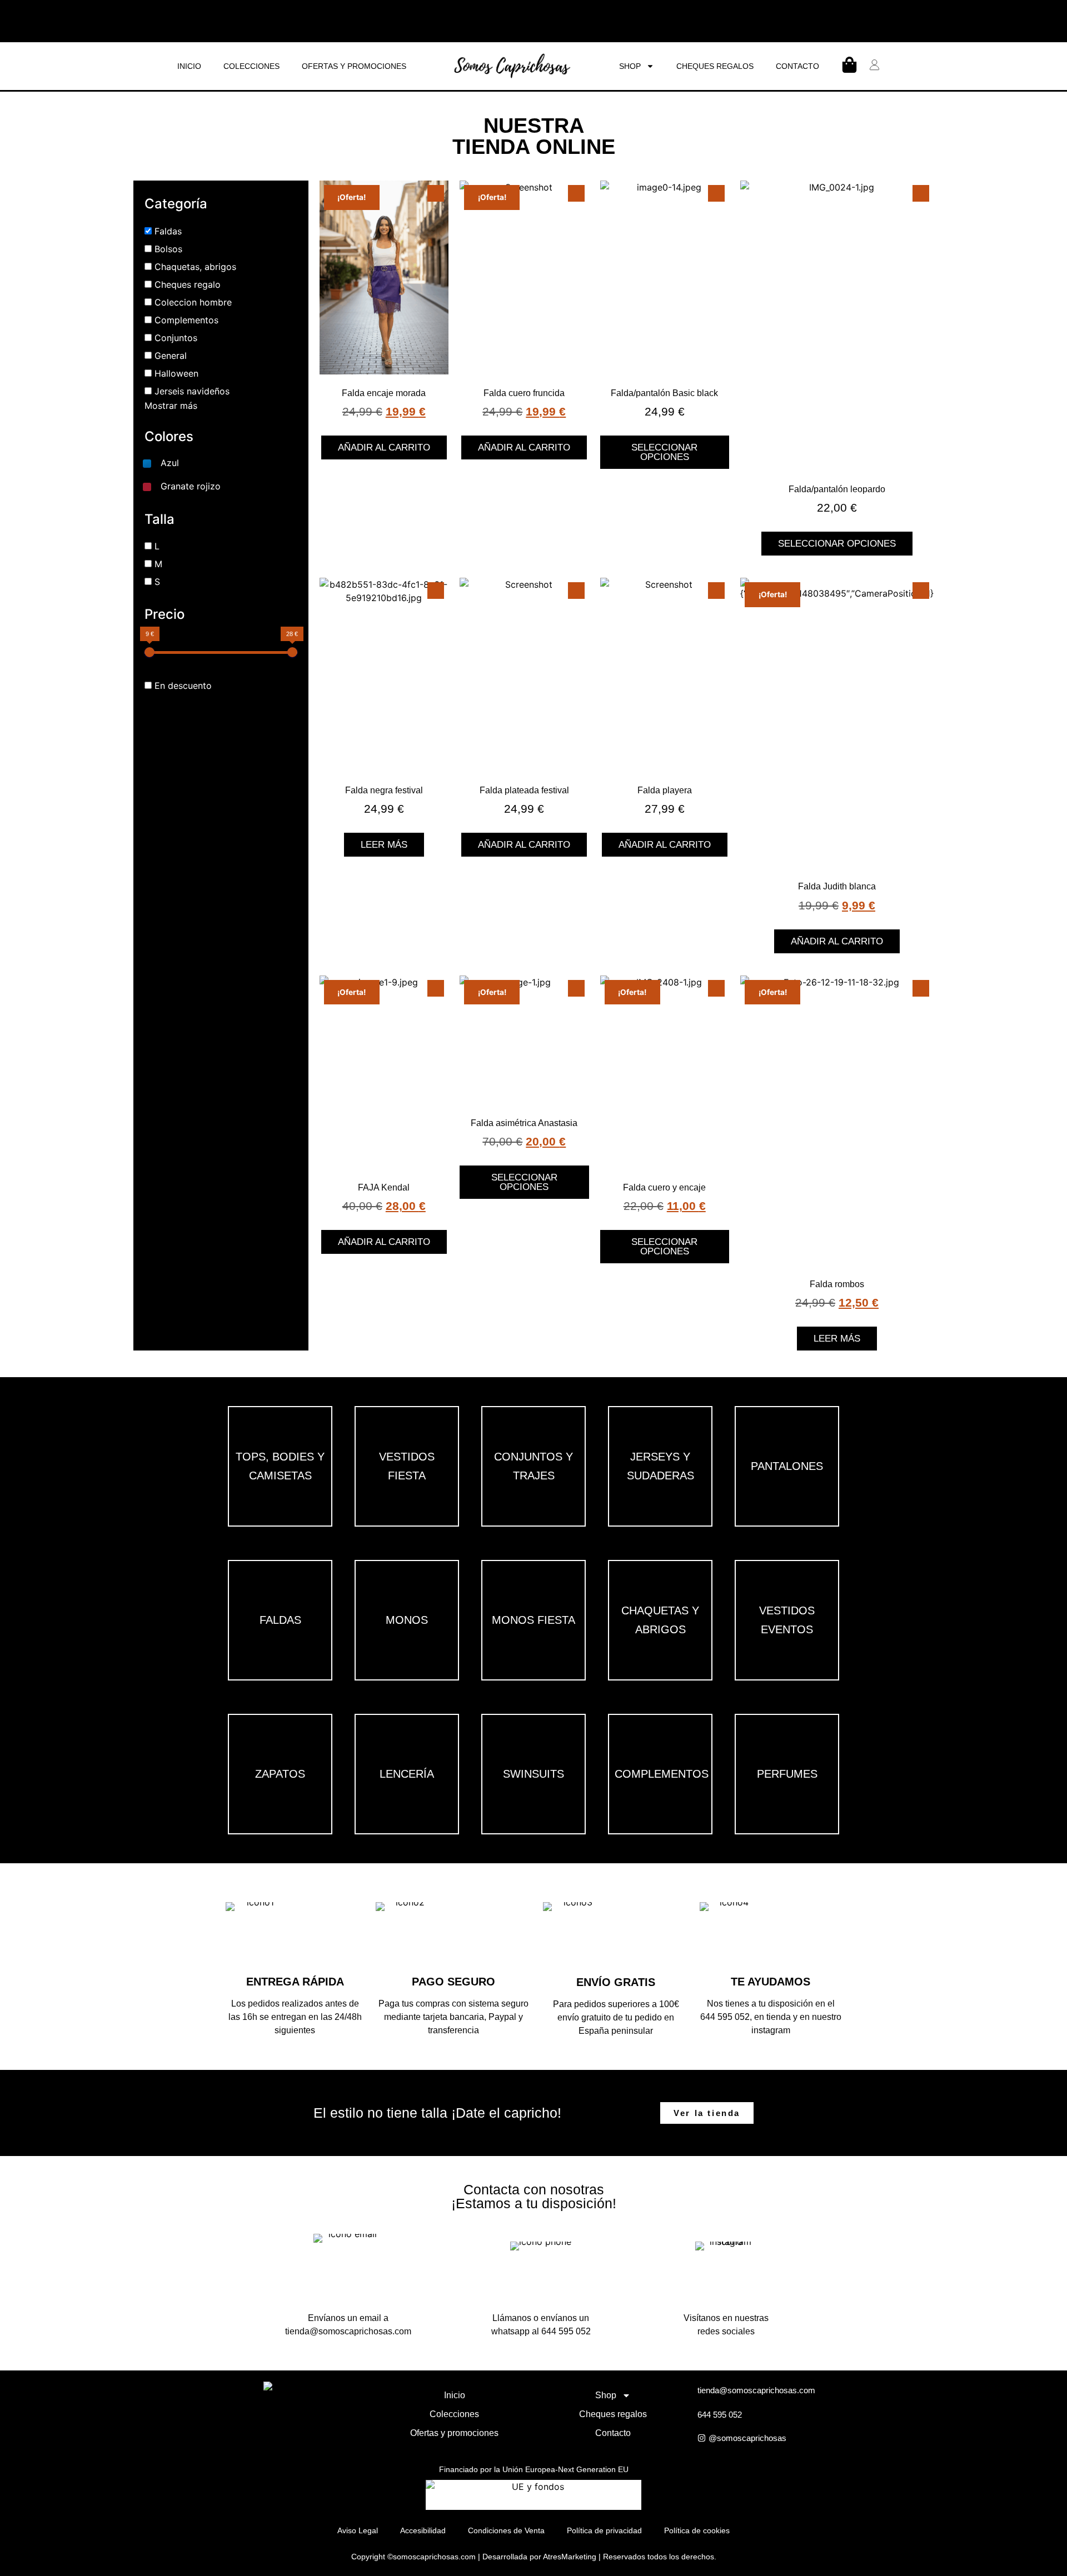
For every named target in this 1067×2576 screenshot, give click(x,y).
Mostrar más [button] (171, 406)
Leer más (384, 845)
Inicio (189, 66)
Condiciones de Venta (506, 2530)
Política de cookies (697, 2530)
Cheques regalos (715, 66)
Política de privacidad (604, 2530)
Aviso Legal (358, 2530)
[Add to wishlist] (436, 193)
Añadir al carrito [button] (384, 447)
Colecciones (251, 66)
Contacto (797, 66)
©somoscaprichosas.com (432, 2557)
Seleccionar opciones (664, 452)
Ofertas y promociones (354, 66)
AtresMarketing (570, 2557)
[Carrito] (849, 65)
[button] (160, 463)
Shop (630, 66)
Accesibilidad (423, 2530)
